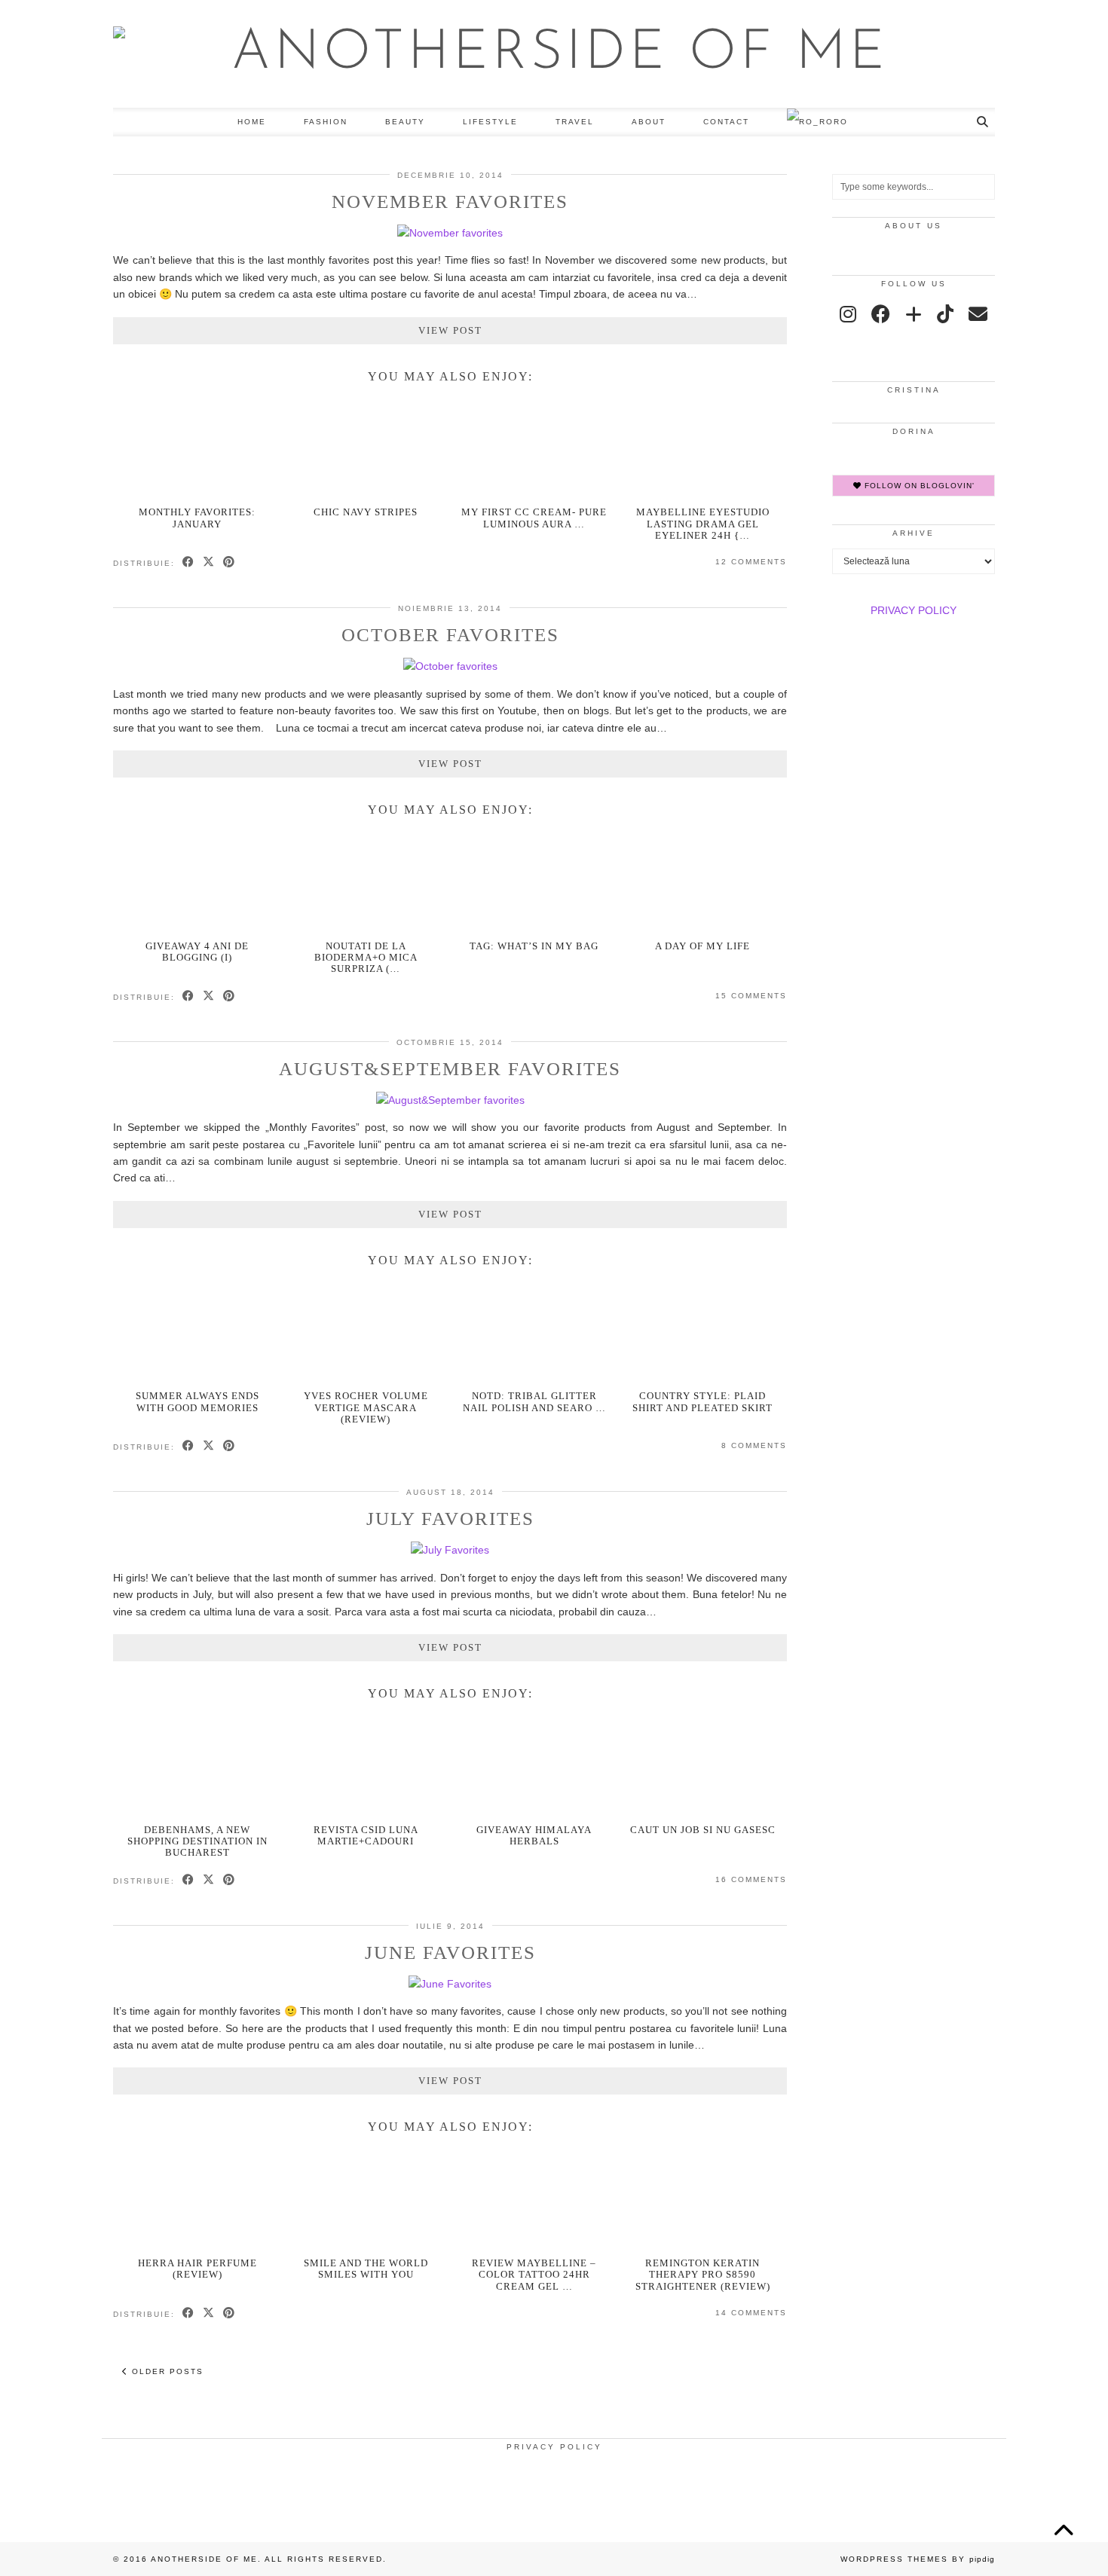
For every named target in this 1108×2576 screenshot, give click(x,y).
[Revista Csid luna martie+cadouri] (366, 1766)
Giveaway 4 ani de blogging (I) (197, 952)
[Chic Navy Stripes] (366, 448)
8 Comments (754, 1445)
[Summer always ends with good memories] (198, 1332)
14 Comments (751, 2313)
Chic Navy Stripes (366, 512)
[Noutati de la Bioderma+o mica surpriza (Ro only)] (366, 882)
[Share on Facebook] (189, 563)
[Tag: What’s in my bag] (534, 882)
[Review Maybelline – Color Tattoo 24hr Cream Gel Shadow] (534, 2199)
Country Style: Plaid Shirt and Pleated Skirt (702, 1401)
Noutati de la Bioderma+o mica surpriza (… (366, 958)
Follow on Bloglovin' (918, 486)
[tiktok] (945, 314)
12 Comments (751, 562)
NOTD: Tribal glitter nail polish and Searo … (534, 1401)
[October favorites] (450, 666)
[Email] (978, 314)
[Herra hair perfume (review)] (198, 2199)
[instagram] (848, 314)
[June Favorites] (450, 1984)
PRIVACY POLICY (914, 610)
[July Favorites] (450, 1550)
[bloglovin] (914, 314)
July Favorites (450, 1519)
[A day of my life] (703, 882)
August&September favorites (450, 1069)
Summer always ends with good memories (197, 1401)
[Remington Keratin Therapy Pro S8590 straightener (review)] (703, 2199)
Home (252, 122)
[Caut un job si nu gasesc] (703, 1766)
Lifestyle (490, 122)
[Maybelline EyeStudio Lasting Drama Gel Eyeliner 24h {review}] (703, 448)
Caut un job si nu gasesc (703, 1830)
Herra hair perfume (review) (197, 2269)
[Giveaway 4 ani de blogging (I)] (198, 882)
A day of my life (702, 946)
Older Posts (166, 2371)
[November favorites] (450, 233)
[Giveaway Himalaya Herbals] (534, 1766)
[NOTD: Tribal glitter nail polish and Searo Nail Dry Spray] (534, 1332)
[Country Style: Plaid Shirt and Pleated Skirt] (703, 1332)
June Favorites (450, 1953)
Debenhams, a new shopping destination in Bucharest (197, 1841)
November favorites (450, 202)
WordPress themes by (918, 2559)
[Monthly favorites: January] (198, 448)
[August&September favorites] (450, 1100)
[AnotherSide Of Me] (554, 54)
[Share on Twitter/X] (209, 563)
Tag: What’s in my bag (534, 946)
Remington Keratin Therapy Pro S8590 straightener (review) (703, 2275)
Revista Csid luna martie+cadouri (366, 1835)
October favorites (450, 635)
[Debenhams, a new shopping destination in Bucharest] (198, 1766)
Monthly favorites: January (197, 518)
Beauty (405, 122)
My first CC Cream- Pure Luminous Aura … (534, 518)
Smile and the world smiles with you (366, 2269)
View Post (450, 330)
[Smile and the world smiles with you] (366, 2199)
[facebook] (881, 314)
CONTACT (726, 122)
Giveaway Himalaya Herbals (534, 1835)
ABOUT (649, 122)
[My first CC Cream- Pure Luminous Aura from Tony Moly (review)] (534, 448)
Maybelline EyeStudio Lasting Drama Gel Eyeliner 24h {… (703, 524)
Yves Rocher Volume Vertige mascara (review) (366, 1407)
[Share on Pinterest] (230, 563)
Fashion (326, 122)
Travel (575, 122)
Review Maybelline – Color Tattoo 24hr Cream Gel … (534, 2275)
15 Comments (751, 996)
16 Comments (751, 1879)
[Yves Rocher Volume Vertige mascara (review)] (366, 1332)
